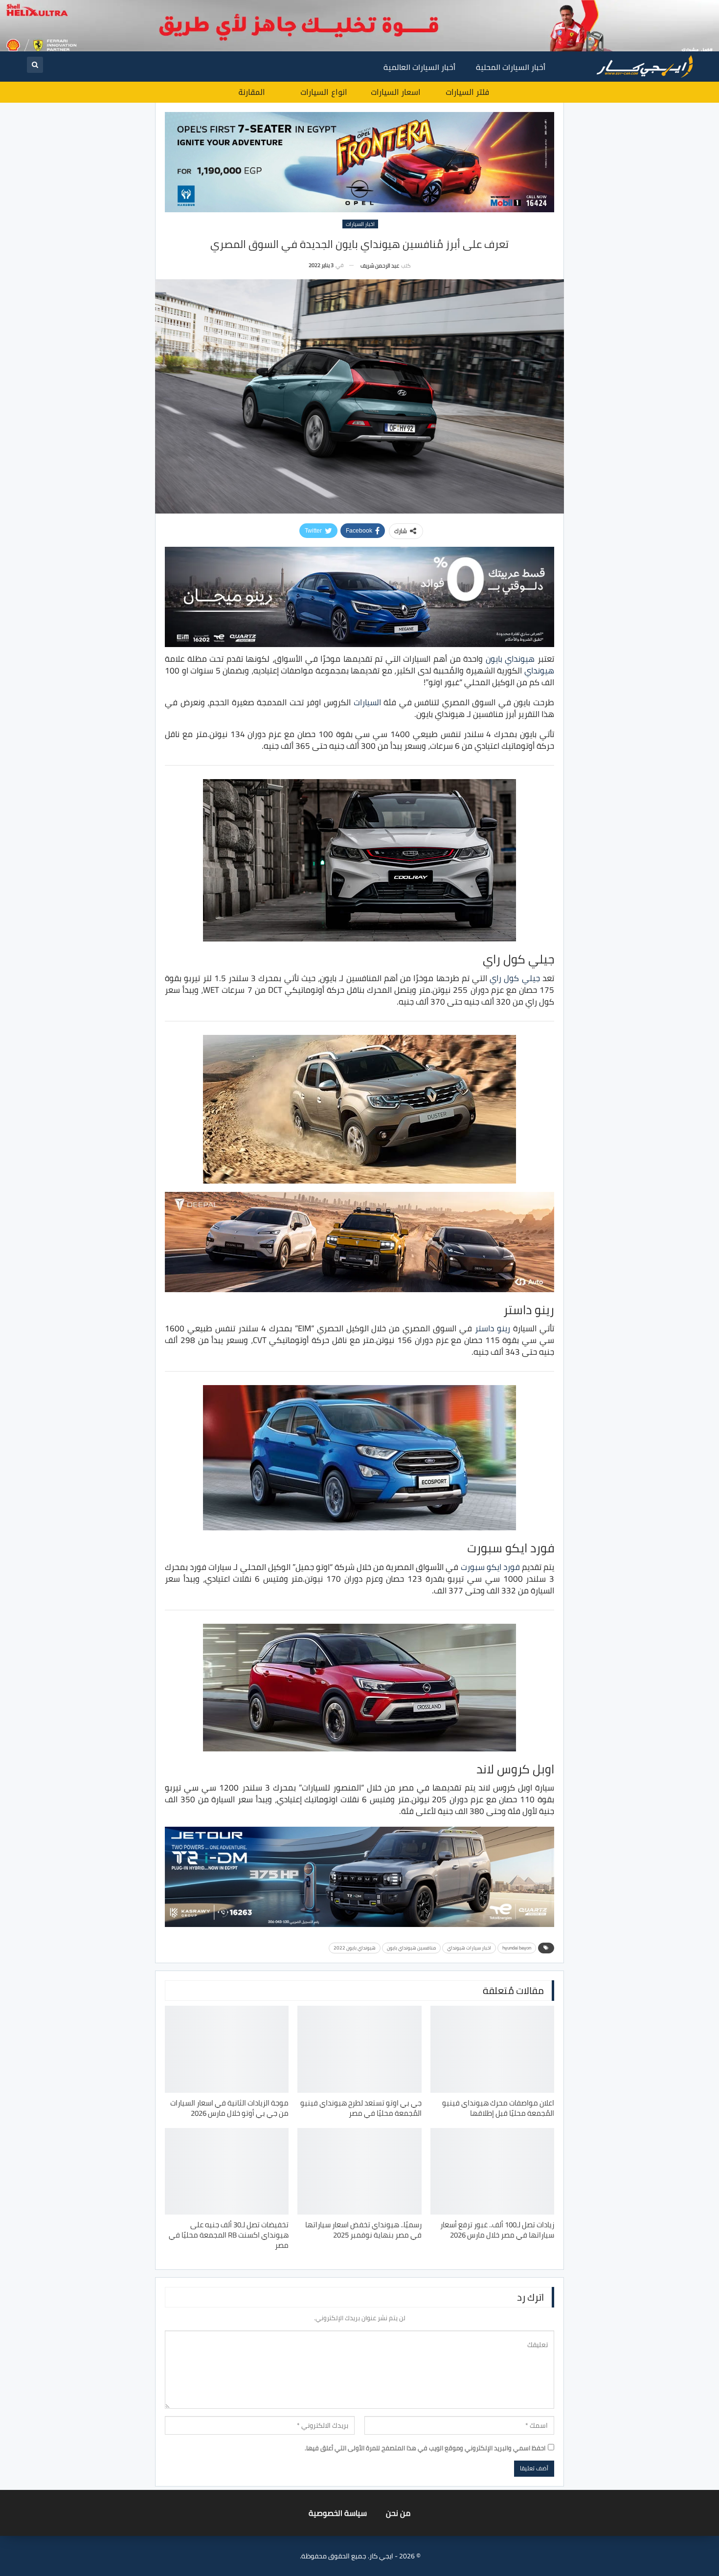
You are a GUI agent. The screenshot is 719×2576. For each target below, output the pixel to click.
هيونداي (539, 671)
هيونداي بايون (510, 659)
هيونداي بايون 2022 (355, 1948)
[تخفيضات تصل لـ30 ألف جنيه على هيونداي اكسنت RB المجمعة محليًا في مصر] (227, 2171)
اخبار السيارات (360, 224)
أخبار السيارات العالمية (419, 67)
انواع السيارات (324, 92)
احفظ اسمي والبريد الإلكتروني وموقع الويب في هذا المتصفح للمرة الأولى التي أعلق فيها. (425, 2448)
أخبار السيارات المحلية (511, 67)
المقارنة (252, 92)
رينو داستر (493, 1328)
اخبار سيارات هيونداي (469, 1948)
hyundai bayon (517, 1948)
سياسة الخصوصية (338, 2513)
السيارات (367, 702)
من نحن (398, 2513)
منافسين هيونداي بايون (411, 1948)
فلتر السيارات (467, 92)
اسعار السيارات (396, 92)
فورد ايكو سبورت (490, 1567)
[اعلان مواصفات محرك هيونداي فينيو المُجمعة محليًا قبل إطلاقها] (492, 2049)
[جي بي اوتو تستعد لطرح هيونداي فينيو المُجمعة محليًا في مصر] (359, 2049)
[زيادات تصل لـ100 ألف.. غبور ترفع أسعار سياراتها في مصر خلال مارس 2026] (492, 2171)
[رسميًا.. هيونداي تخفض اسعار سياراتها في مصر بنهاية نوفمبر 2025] (359, 2171)
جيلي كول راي (515, 978)
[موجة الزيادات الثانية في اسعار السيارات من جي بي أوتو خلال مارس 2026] (227, 2049)
